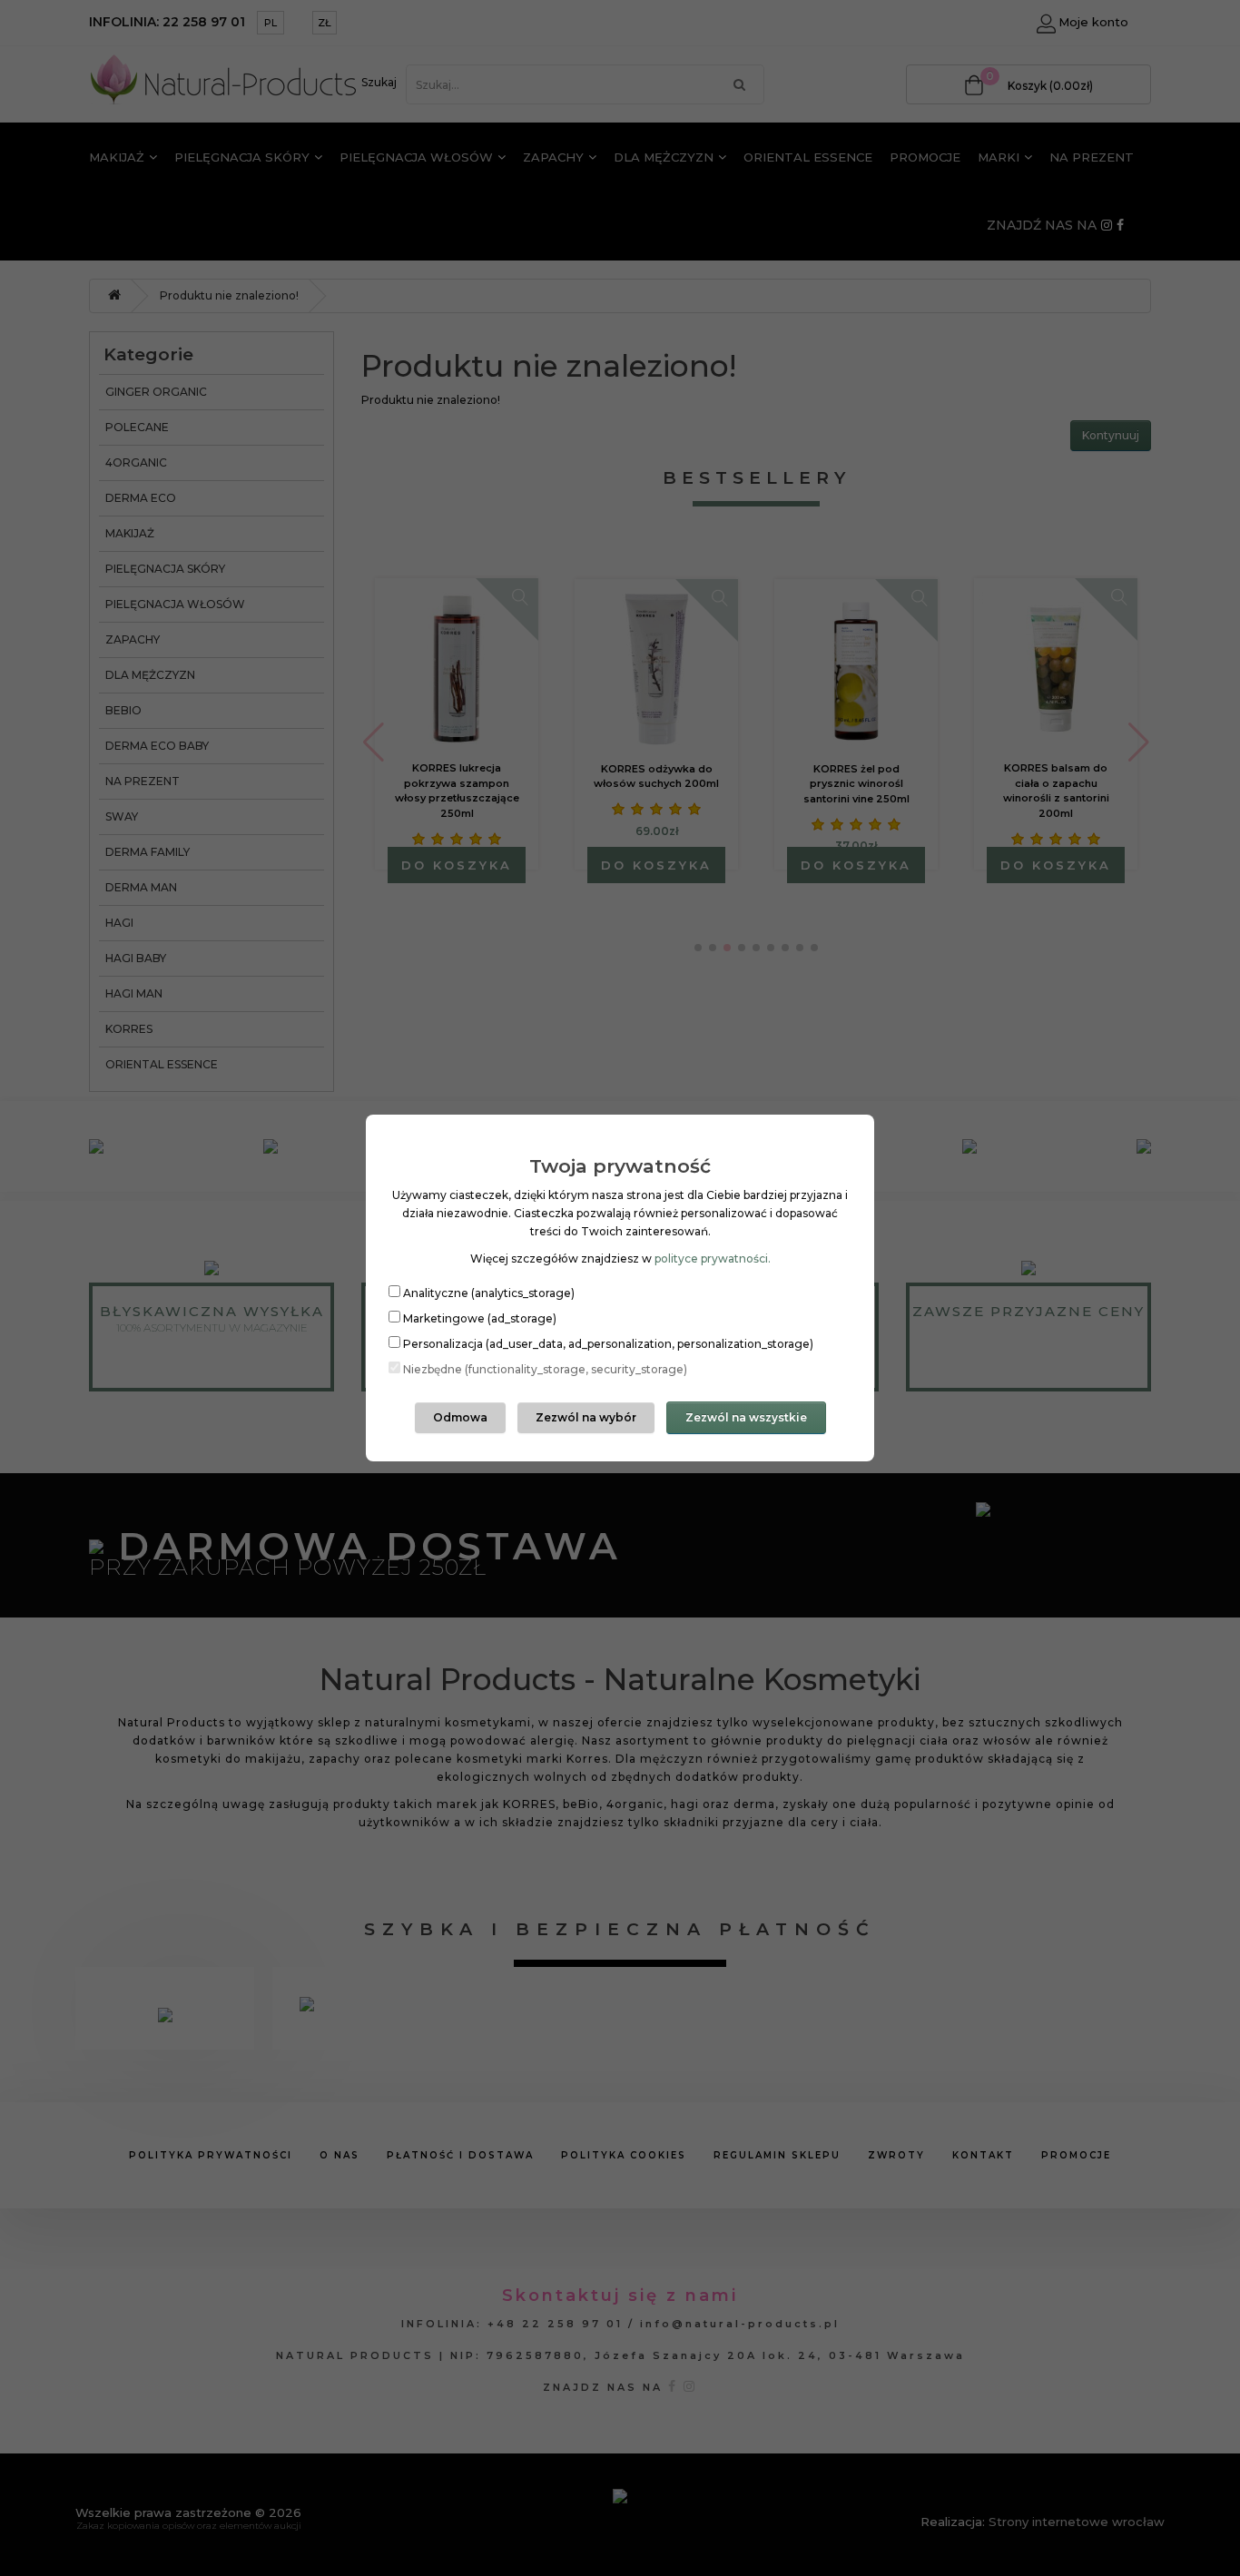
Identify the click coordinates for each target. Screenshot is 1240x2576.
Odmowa (460, 1417)
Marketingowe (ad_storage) (480, 1318)
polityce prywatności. (713, 1259)
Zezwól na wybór (586, 1417)
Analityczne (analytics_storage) (489, 1293)
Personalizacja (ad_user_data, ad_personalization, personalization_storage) (608, 1344)
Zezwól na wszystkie (746, 1417)
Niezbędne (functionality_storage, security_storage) (545, 1369)
